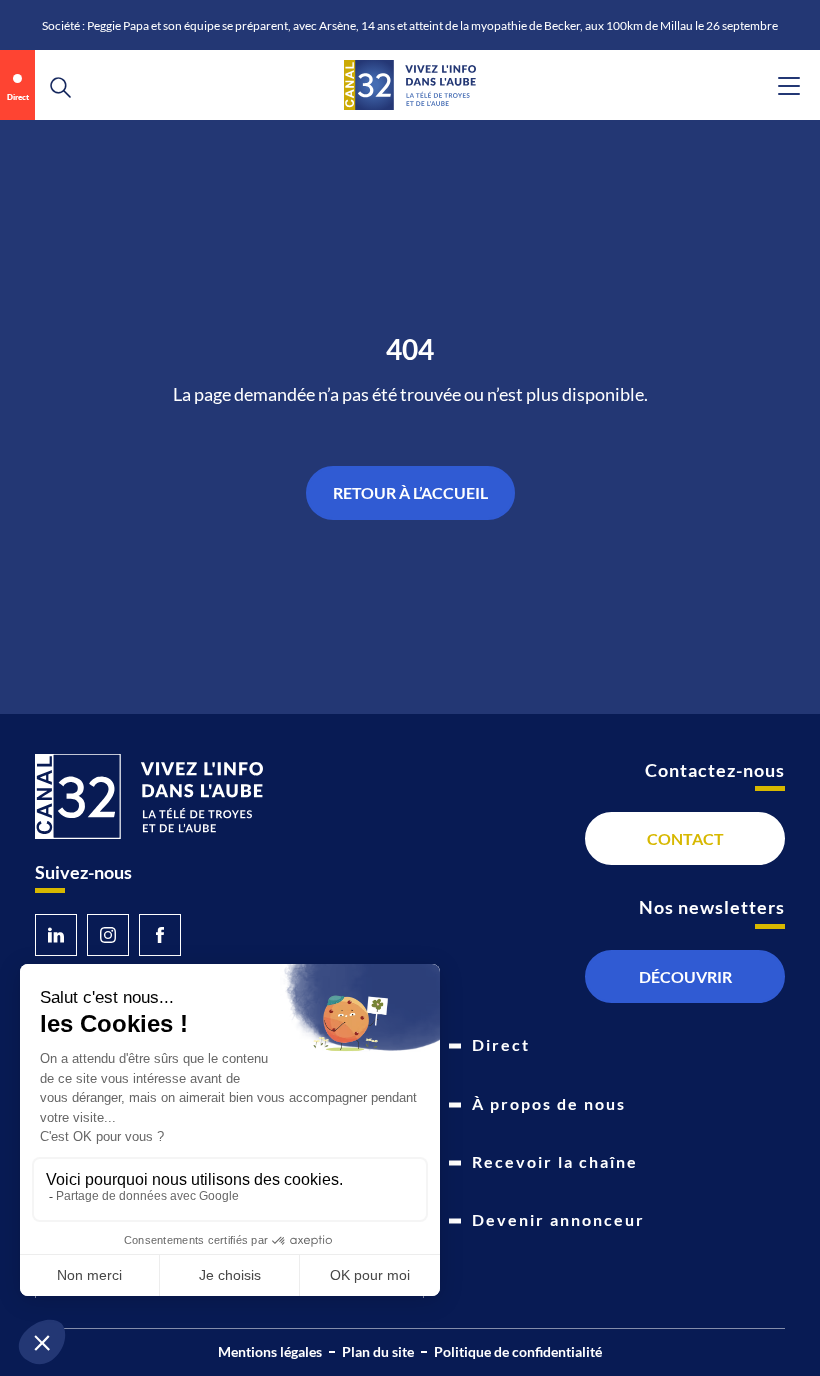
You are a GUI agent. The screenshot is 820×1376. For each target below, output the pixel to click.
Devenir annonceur (558, 1219)
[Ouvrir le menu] (789, 86)
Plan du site (378, 1351)
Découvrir (685, 976)
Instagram (108, 935)
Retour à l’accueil (410, 492)
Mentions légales (270, 1351)
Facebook (160, 935)
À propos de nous (549, 1103)
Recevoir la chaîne (555, 1161)
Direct (18, 97)
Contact (685, 838)
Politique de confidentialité (518, 1351)
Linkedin (56, 935)
